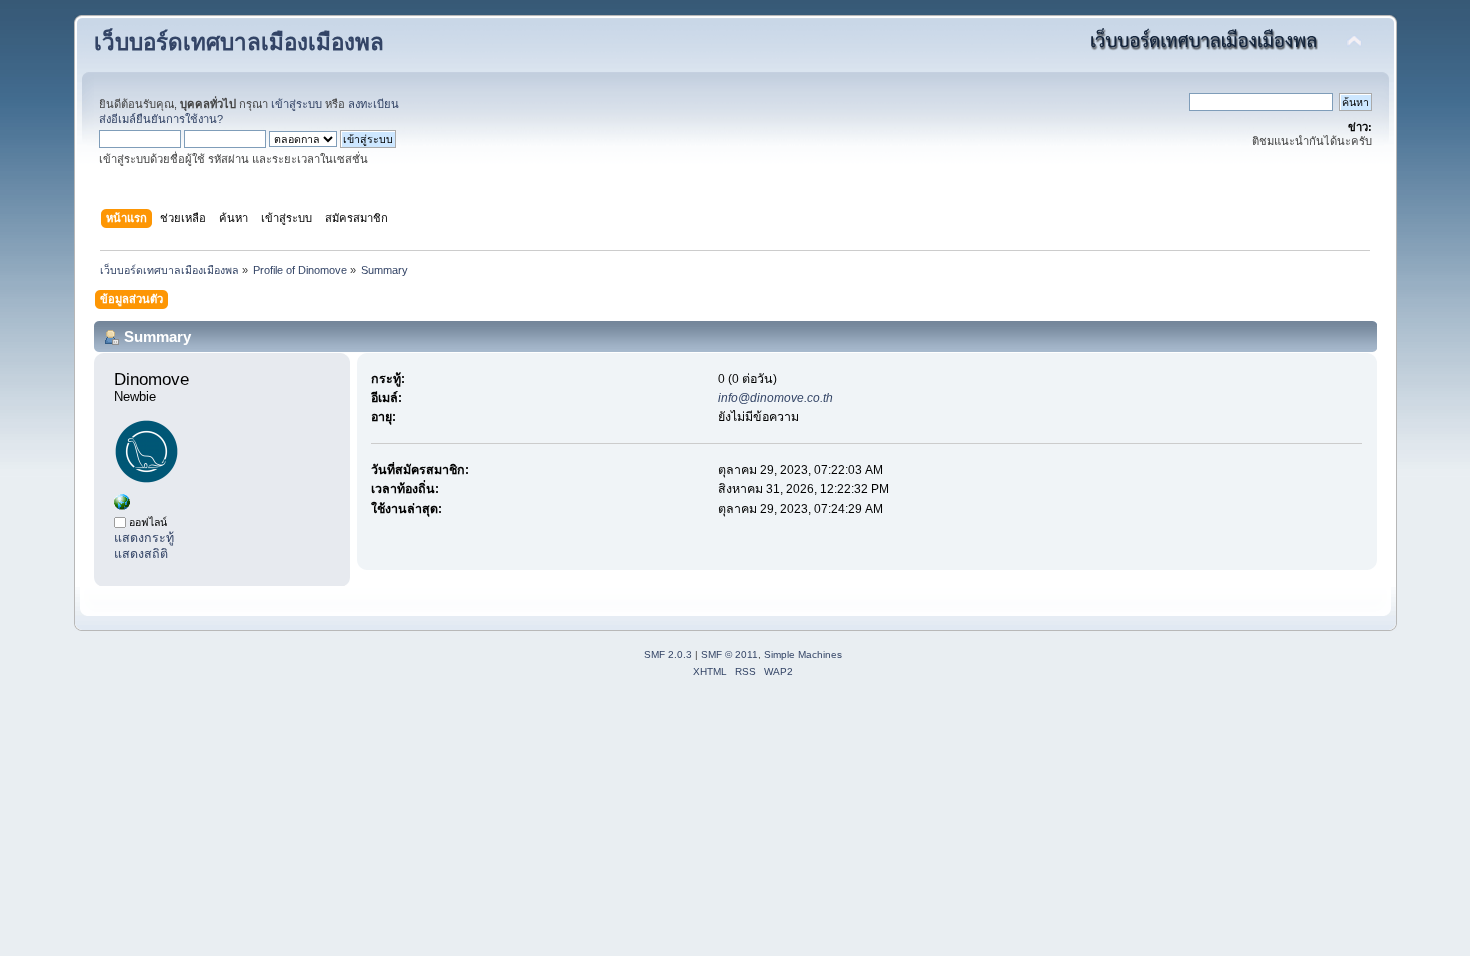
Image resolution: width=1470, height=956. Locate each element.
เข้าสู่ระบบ (296, 104)
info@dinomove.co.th (775, 398)
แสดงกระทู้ (144, 538)
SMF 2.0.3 (668, 654)
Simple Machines (803, 654)
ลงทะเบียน (373, 104)
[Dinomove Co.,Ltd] (122, 506)
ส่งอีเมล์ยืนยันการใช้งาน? (161, 119)
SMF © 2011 (729, 654)
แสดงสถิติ (141, 554)
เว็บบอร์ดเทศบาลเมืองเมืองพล (239, 42)
